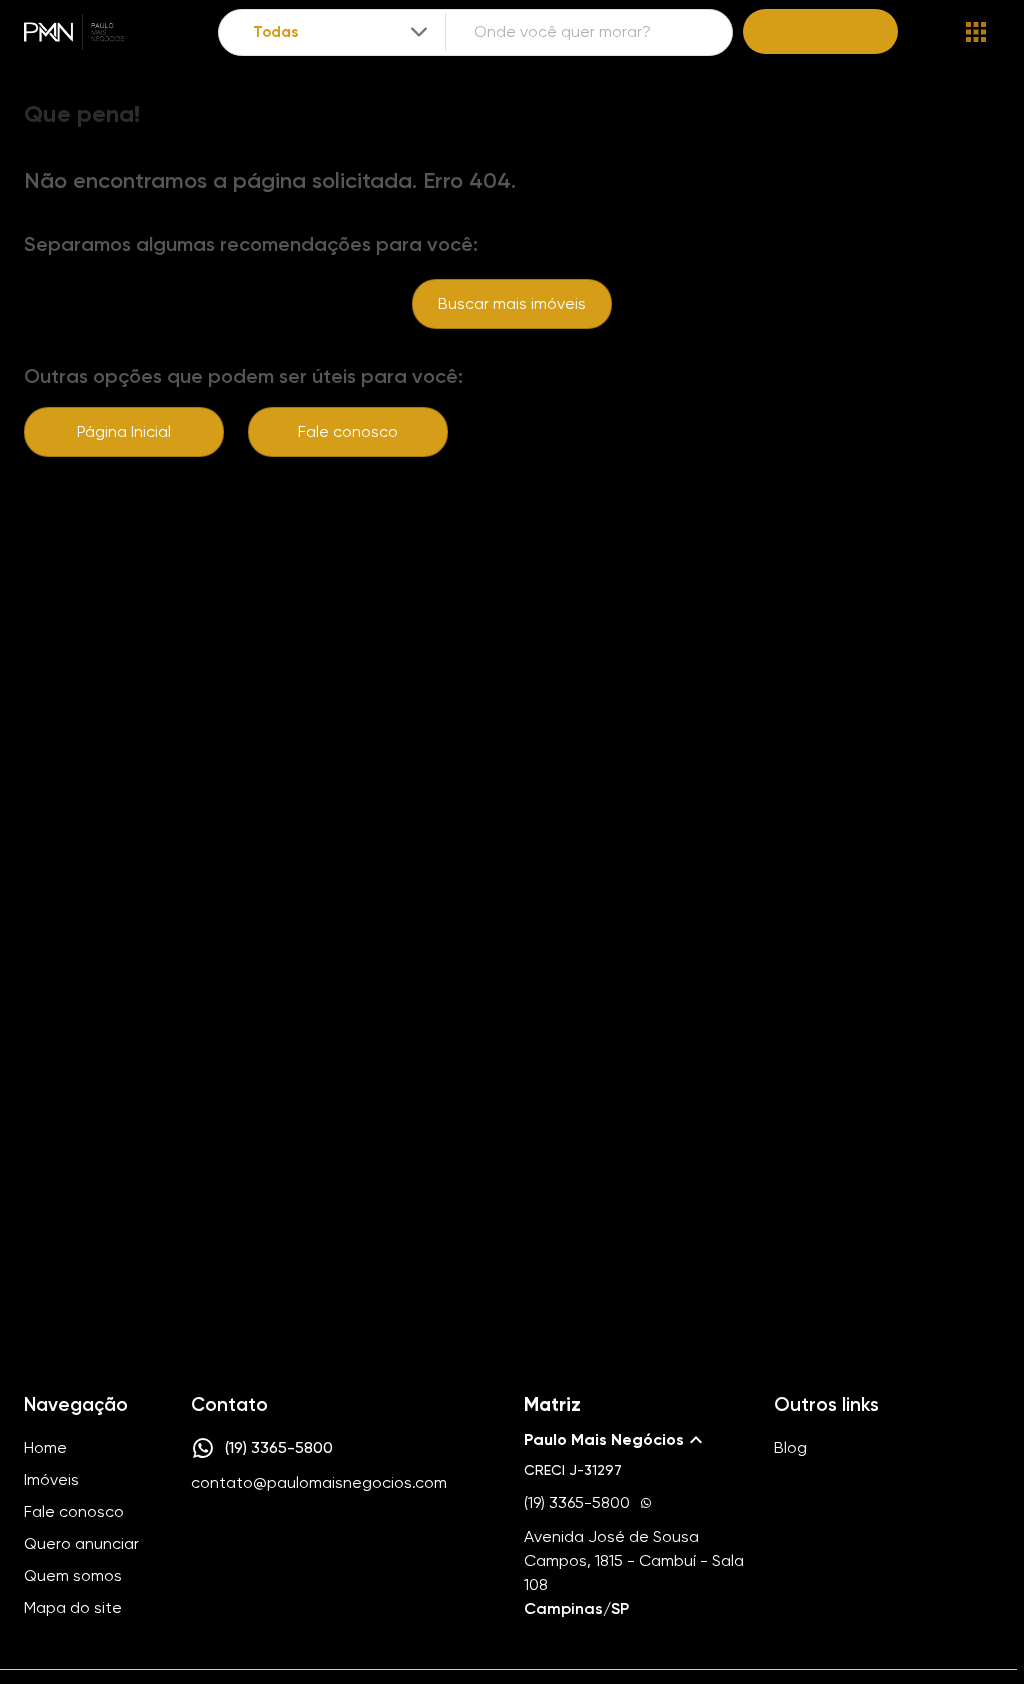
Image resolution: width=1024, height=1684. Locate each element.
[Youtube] (260, 1543)
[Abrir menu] (976, 32)
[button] (637, 1440)
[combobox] (342, 32)
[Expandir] (419, 32)
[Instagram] (202, 1543)
